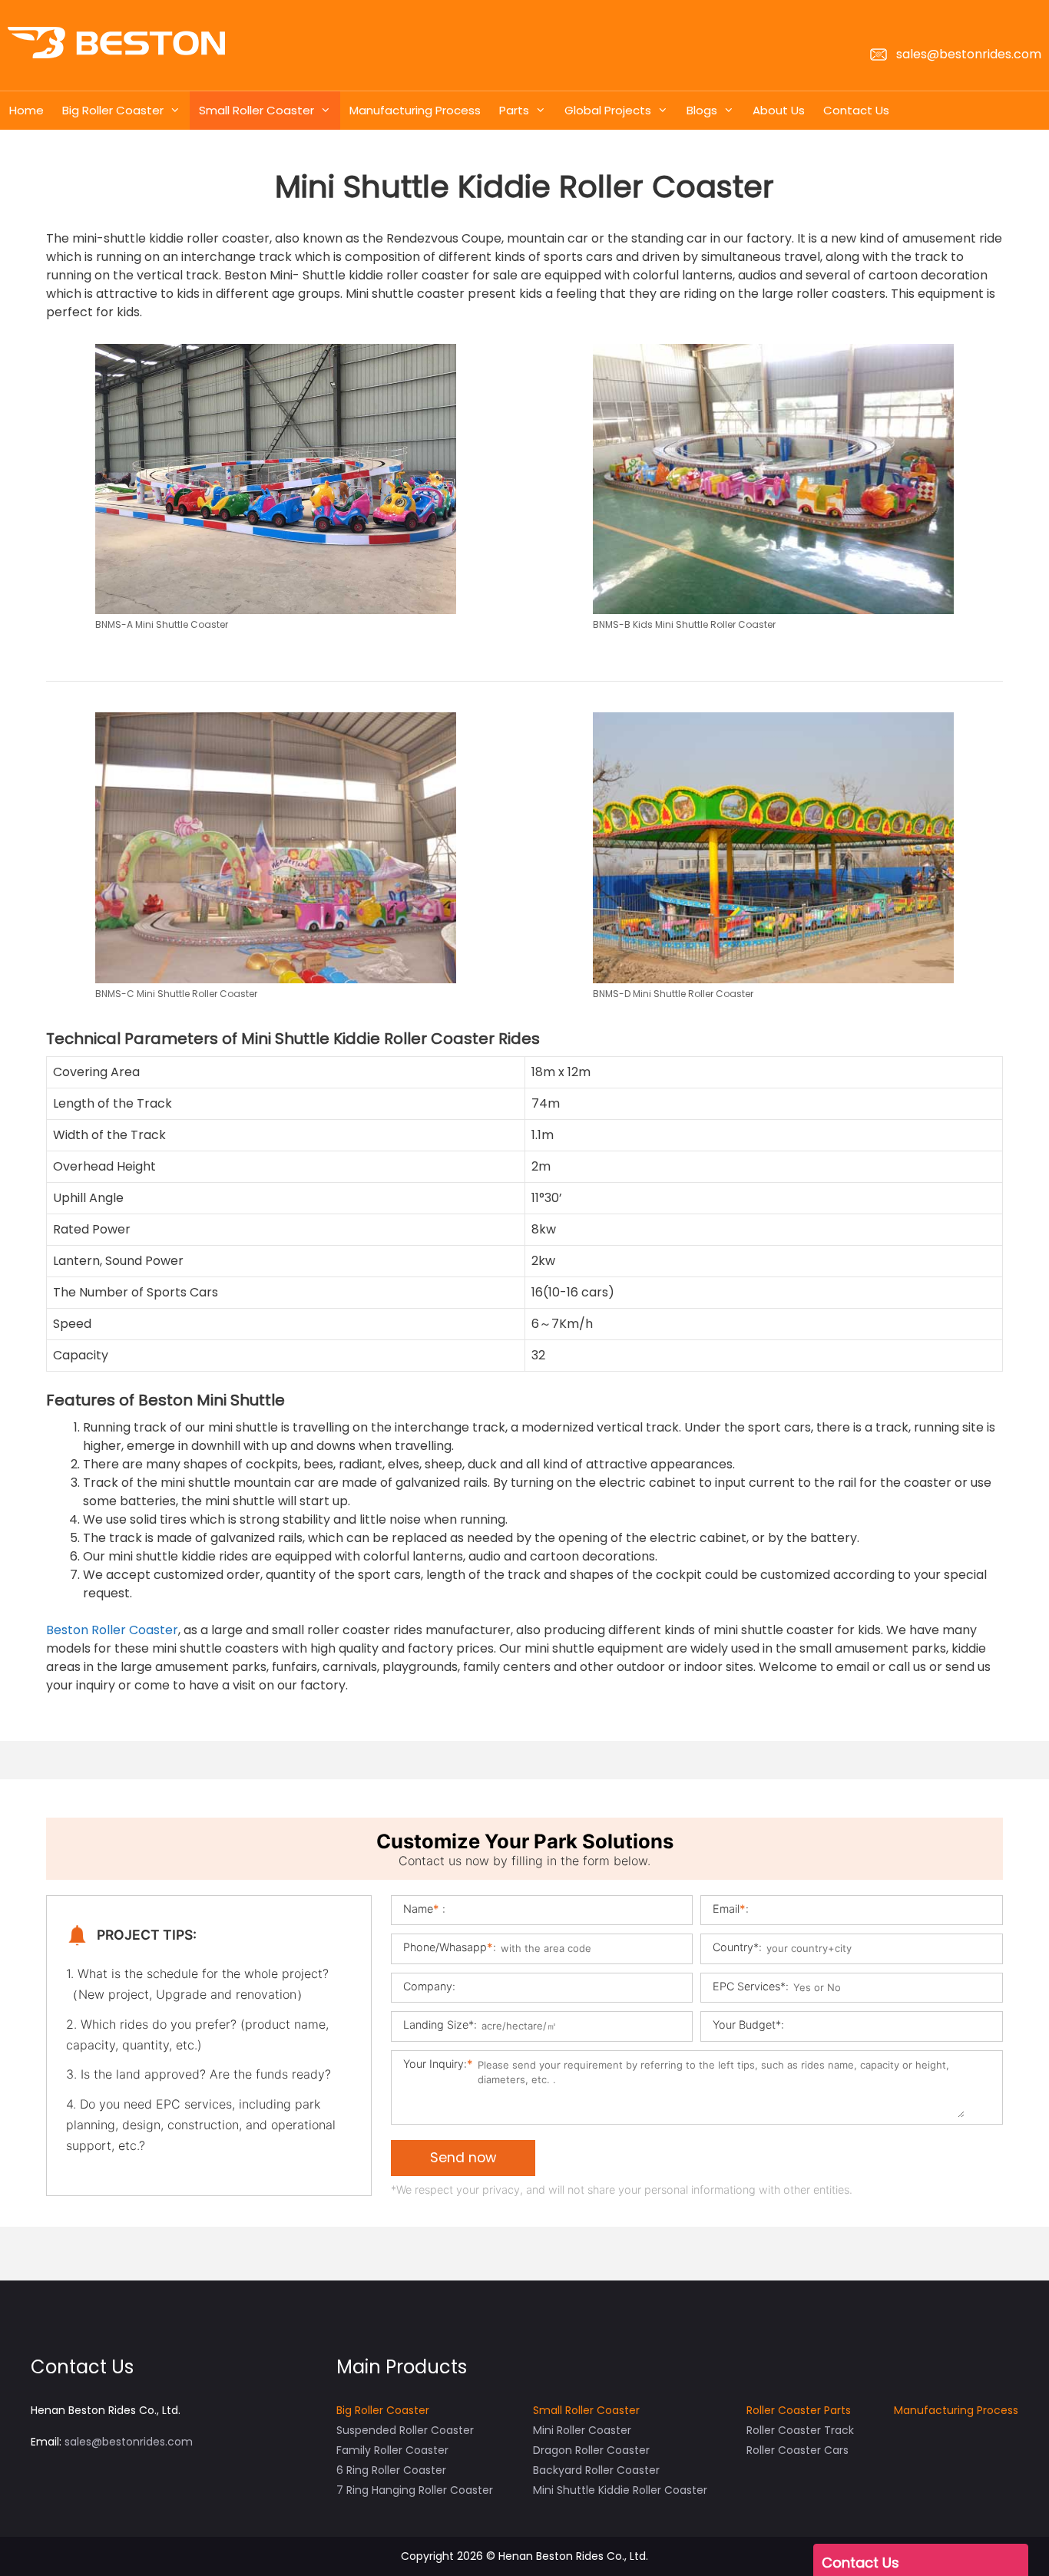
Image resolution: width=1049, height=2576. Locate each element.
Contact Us (856, 110)
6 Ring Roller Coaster (391, 2470)
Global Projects (608, 110)
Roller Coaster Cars (798, 2450)
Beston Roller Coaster (112, 1630)
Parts (514, 110)
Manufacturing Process (415, 110)
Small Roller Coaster (256, 110)
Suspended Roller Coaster (405, 2430)
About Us (779, 110)
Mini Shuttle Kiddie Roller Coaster (620, 2490)
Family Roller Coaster (392, 2450)
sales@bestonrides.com (967, 54)
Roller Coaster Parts (799, 2410)
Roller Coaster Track (800, 2430)
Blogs (702, 110)
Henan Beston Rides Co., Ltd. (573, 2556)
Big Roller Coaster (113, 110)
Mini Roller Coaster (582, 2430)
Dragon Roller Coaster (591, 2450)
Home (26, 110)
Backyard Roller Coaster (596, 2470)
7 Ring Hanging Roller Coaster (415, 2490)
